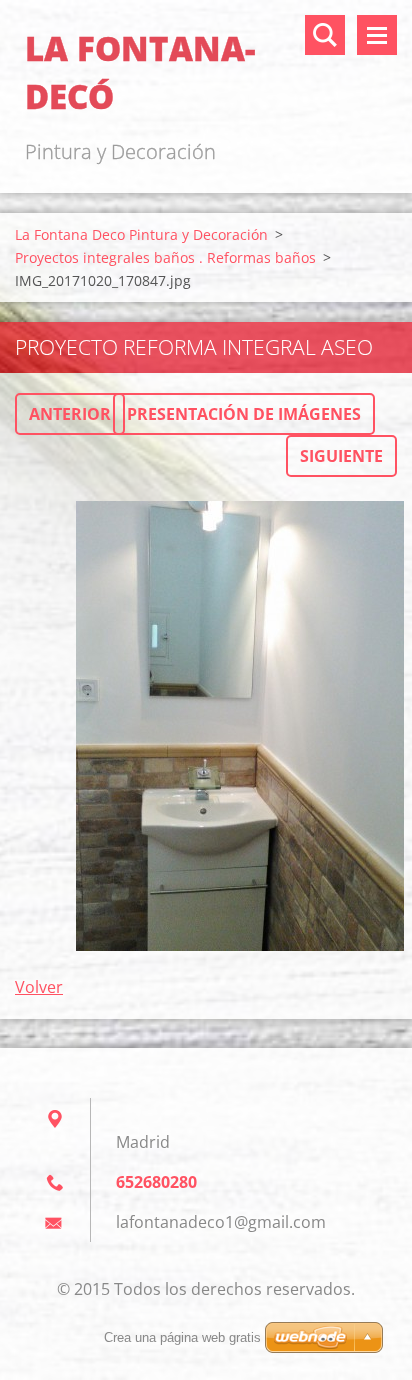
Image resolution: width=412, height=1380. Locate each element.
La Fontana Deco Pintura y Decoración (141, 234)
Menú (377, 35)
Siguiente (341, 456)
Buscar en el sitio (325, 35)
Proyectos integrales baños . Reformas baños (165, 257)
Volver (39, 987)
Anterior (70, 414)
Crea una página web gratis (182, 1337)
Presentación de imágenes (244, 414)
